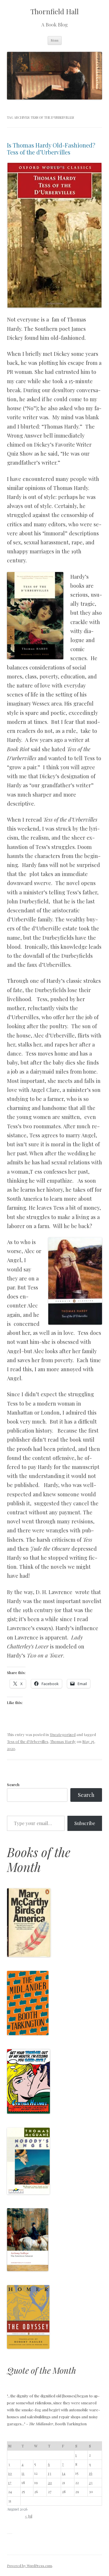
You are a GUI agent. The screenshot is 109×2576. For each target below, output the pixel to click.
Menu (55, 40)
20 (50, 2482)
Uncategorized (63, 1734)
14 (64, 2473)
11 (23, 2473)
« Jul (29, 2516)
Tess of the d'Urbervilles (28, 1741)
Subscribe (85, 1823)
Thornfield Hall (55, 11)
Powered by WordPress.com (30, 2566)
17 (10, 2482)
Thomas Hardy (63, 1741)
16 (91, 2473)
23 (91, 2482)
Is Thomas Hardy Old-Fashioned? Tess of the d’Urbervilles (52, 149)
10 (10, 2473)
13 (50, 2473)
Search (13, 1784)
